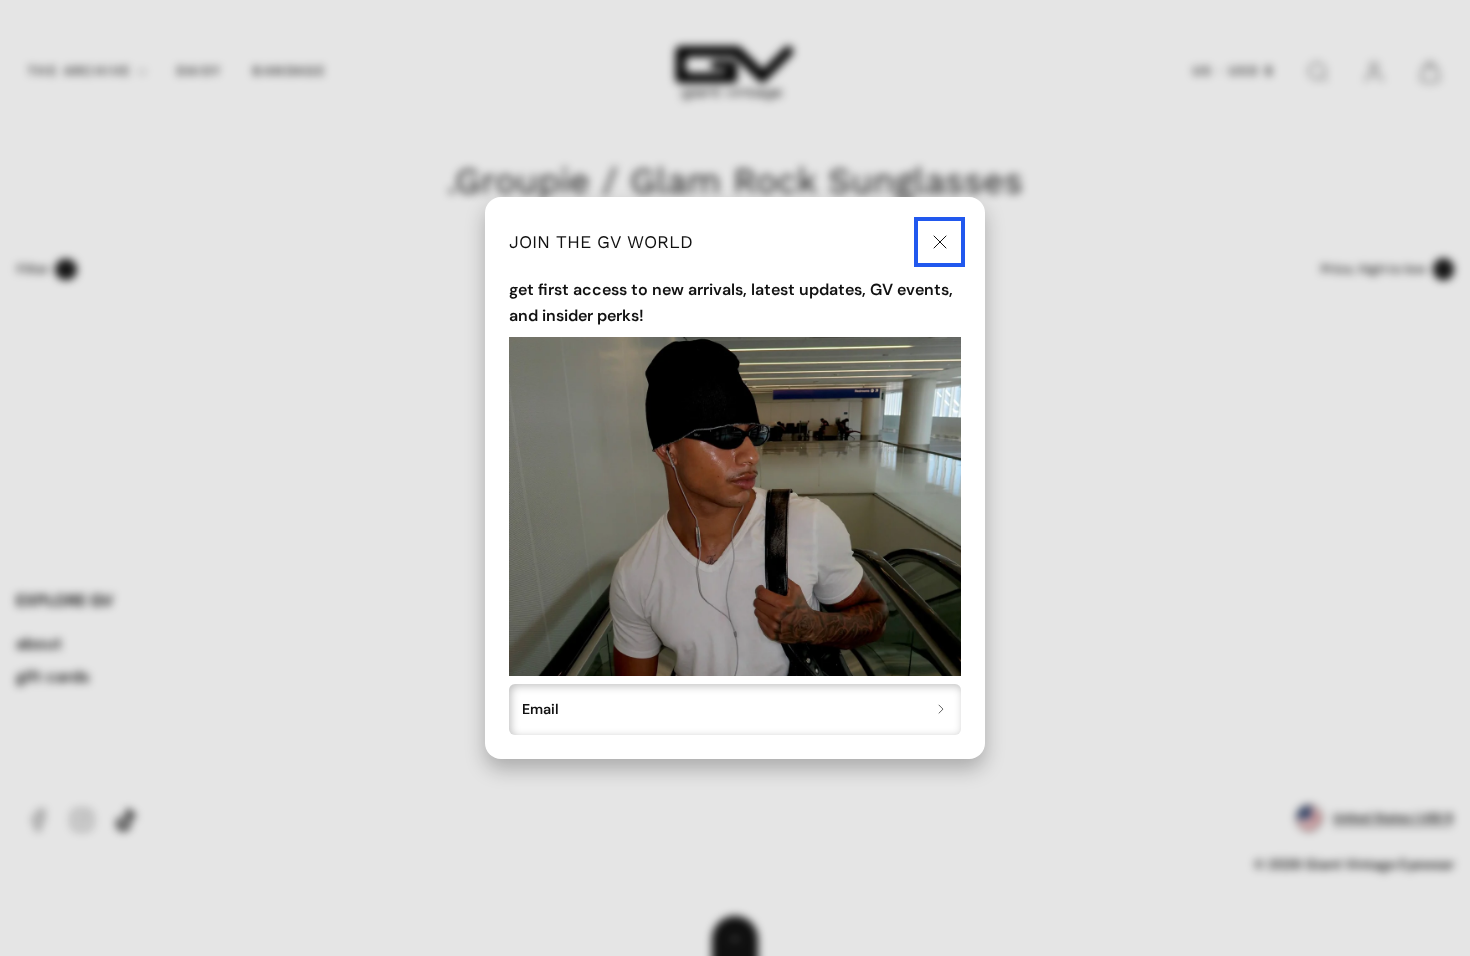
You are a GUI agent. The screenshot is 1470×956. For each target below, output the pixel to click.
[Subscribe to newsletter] (941, 710)
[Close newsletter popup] (939, 242)
